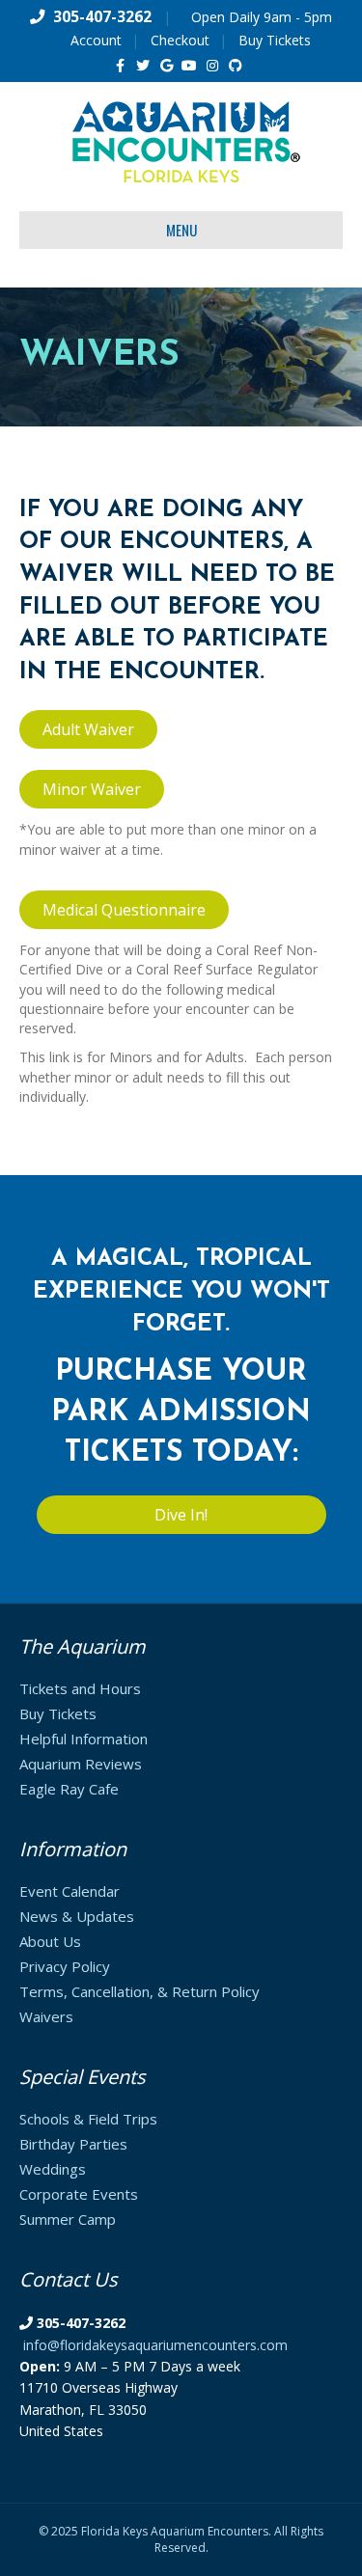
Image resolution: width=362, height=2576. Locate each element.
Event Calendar (70, 1891)
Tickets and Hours (80, 1688)
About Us (50, 1941)
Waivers (46, 2016)
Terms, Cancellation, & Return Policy (139, 1991)
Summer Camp (68, 2219)
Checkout (180, 40)
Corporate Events (79, 2194)
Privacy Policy (65, 1966)
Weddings (53, 2169)
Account (96, 40)
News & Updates (77, 1916)
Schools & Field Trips (88, 2119)
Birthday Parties (73, 2144)
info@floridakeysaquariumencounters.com (155, 2345)
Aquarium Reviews (81, 1764)
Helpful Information (84, 1739)
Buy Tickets (275, 40)
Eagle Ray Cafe (69, 1789)
